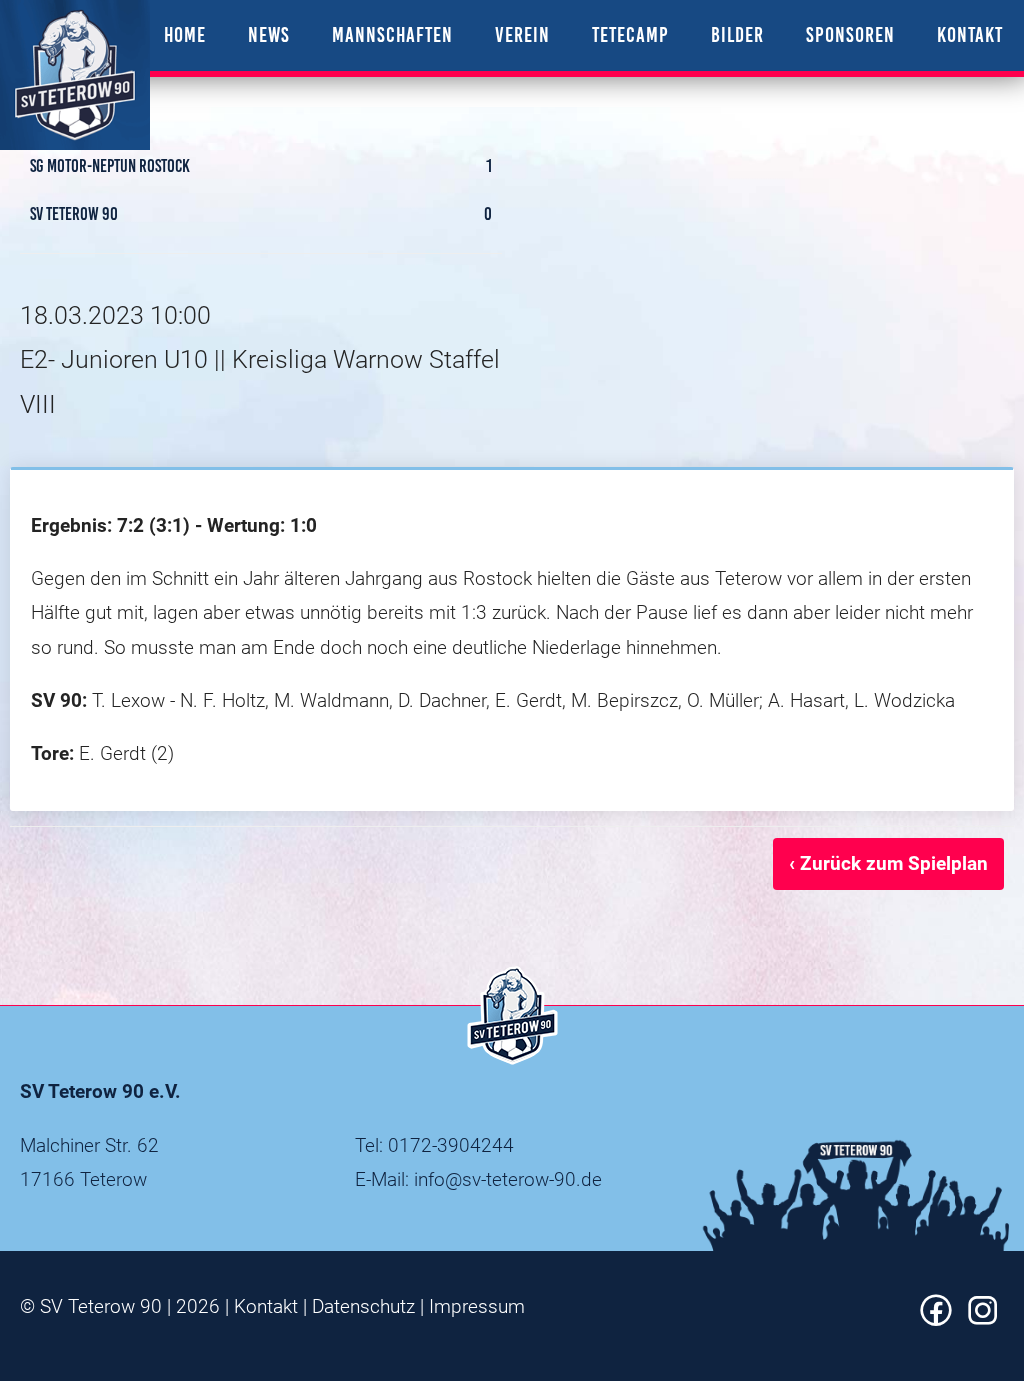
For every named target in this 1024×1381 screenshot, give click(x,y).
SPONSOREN (850, 34)
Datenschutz (363, 1306)
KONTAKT (970, 34)
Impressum (477, 1306)
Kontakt (266, 1306)
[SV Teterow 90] (75, 75)
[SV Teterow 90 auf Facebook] (936, 1319)
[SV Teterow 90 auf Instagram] (983, 1319)
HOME (185, 34)
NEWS (269, 34)
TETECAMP (630, 34)
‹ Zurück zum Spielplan (888, 863)
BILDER (737, 34)
